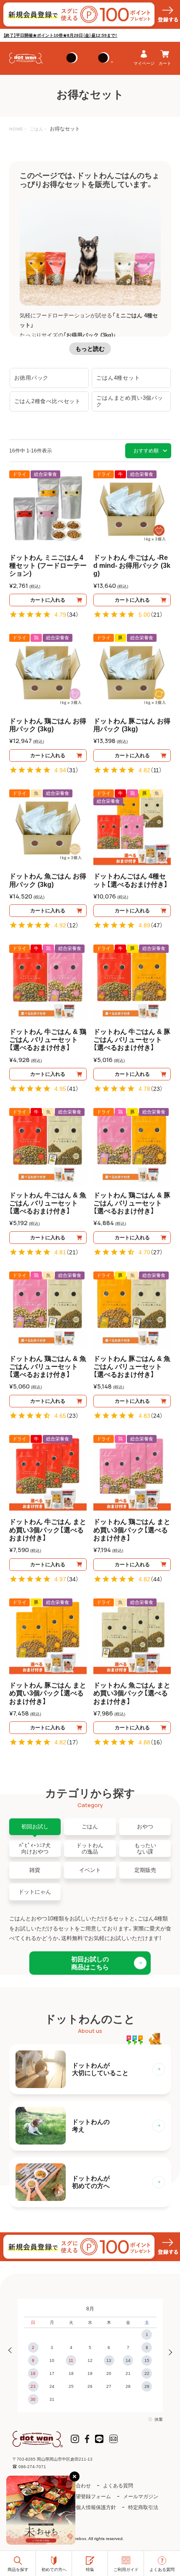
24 (157, 1416)
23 (157, 1089)
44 (157, 1579)
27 (157, 1252)
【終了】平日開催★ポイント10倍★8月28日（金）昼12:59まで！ (60, 35)
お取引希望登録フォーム (83, 2497)
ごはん (37, 129)
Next (168, 2351)
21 (157, 615)
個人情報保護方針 (96, 2507)
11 (156, 770)
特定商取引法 (143, 2507)
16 (157, 1742)
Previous (12, 2351)
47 (157, 925)
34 (72, 615)
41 (72, 1089)
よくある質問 (118, 2486)
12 (72, 925)
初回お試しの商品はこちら (90, 1963)
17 (72, 1742)
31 (72, 770)
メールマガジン (141, 2497)
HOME (16, 129)
